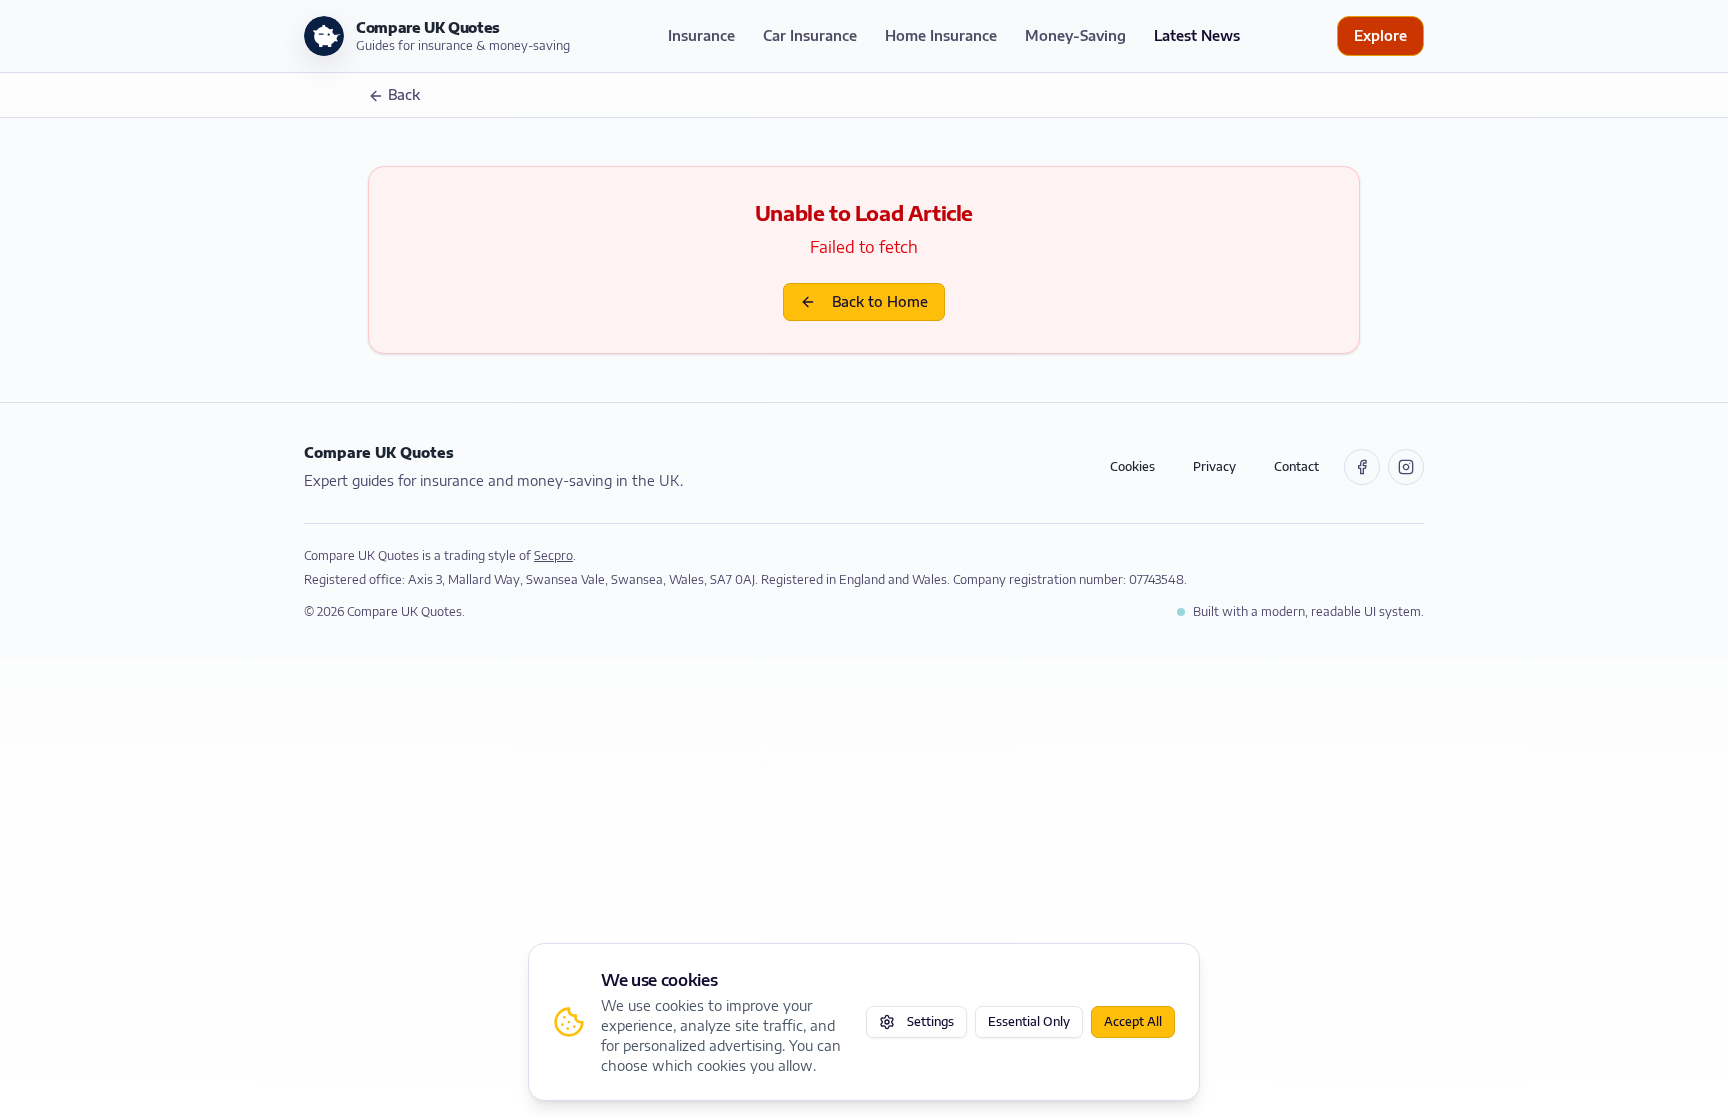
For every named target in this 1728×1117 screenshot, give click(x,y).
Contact (1296, 466)
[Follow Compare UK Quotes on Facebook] (1362, 467)
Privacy (1214, 466)
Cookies (1132, 466)
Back (404, 94)
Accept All (1133, 1021)
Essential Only (1029, 1021)
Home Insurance (941, 35)
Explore (1380, 35)
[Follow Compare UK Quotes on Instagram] (1406, 467)
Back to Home (880, 301)
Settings (930, 1021)
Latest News (1197, 35)
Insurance (701, 35)
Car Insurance (810, 35)
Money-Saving (1075, 35)
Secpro (553, 555)
